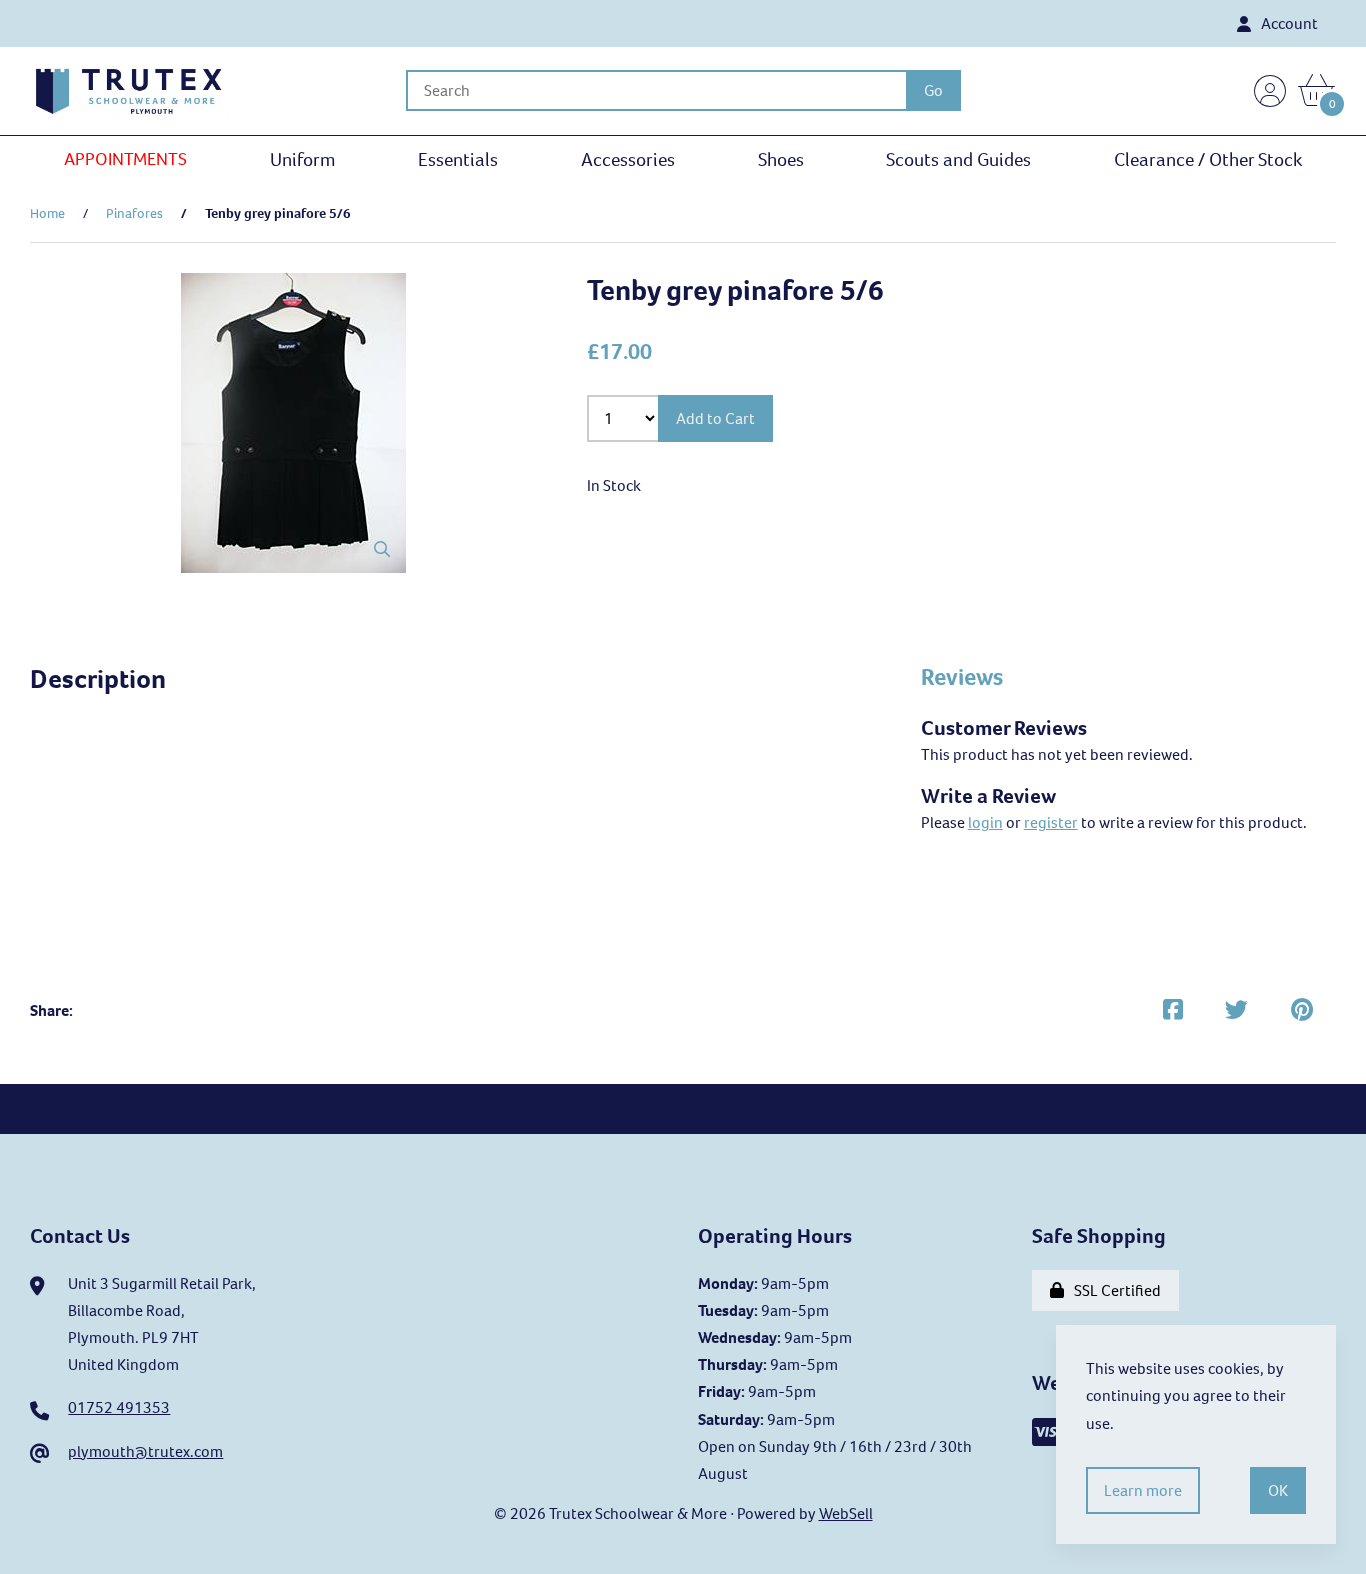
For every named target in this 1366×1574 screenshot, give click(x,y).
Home (47, 213)
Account (1286, 23)
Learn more (1143, 1490)
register (1051, 822)
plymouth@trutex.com (145, 1451)
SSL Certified (1114, 1290)
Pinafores (134, 213)
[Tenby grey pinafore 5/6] (293, 423)
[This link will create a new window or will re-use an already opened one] (1173, 1010)
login (985, 822)
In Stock (614, 485)
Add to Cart (715, 418)
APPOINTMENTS (125, 159)
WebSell (846, 1513)
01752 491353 (119, 1407)
